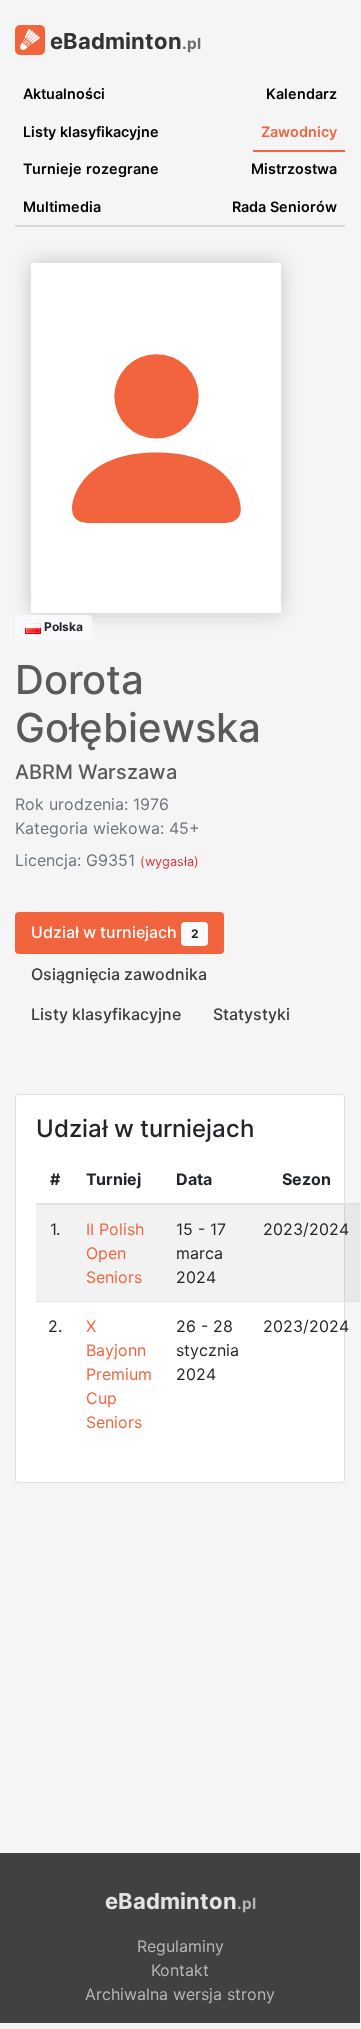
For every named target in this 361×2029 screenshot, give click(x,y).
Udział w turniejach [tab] (115, 932)
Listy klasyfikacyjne (91, 131)
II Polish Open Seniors (115, 1253)
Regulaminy (180, 1946)
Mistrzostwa (294, 168)
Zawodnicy (299, 131)
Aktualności (64, 93)
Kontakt (180, 1970)
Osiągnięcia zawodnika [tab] (119, 974)
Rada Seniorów (284, 206)
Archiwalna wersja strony (180, 1994)
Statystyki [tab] (251, 1014)
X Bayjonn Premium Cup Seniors (119, 1374)
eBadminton (123, 41)
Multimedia (62, 206)
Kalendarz (301, 93)
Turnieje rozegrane (91, 168)
